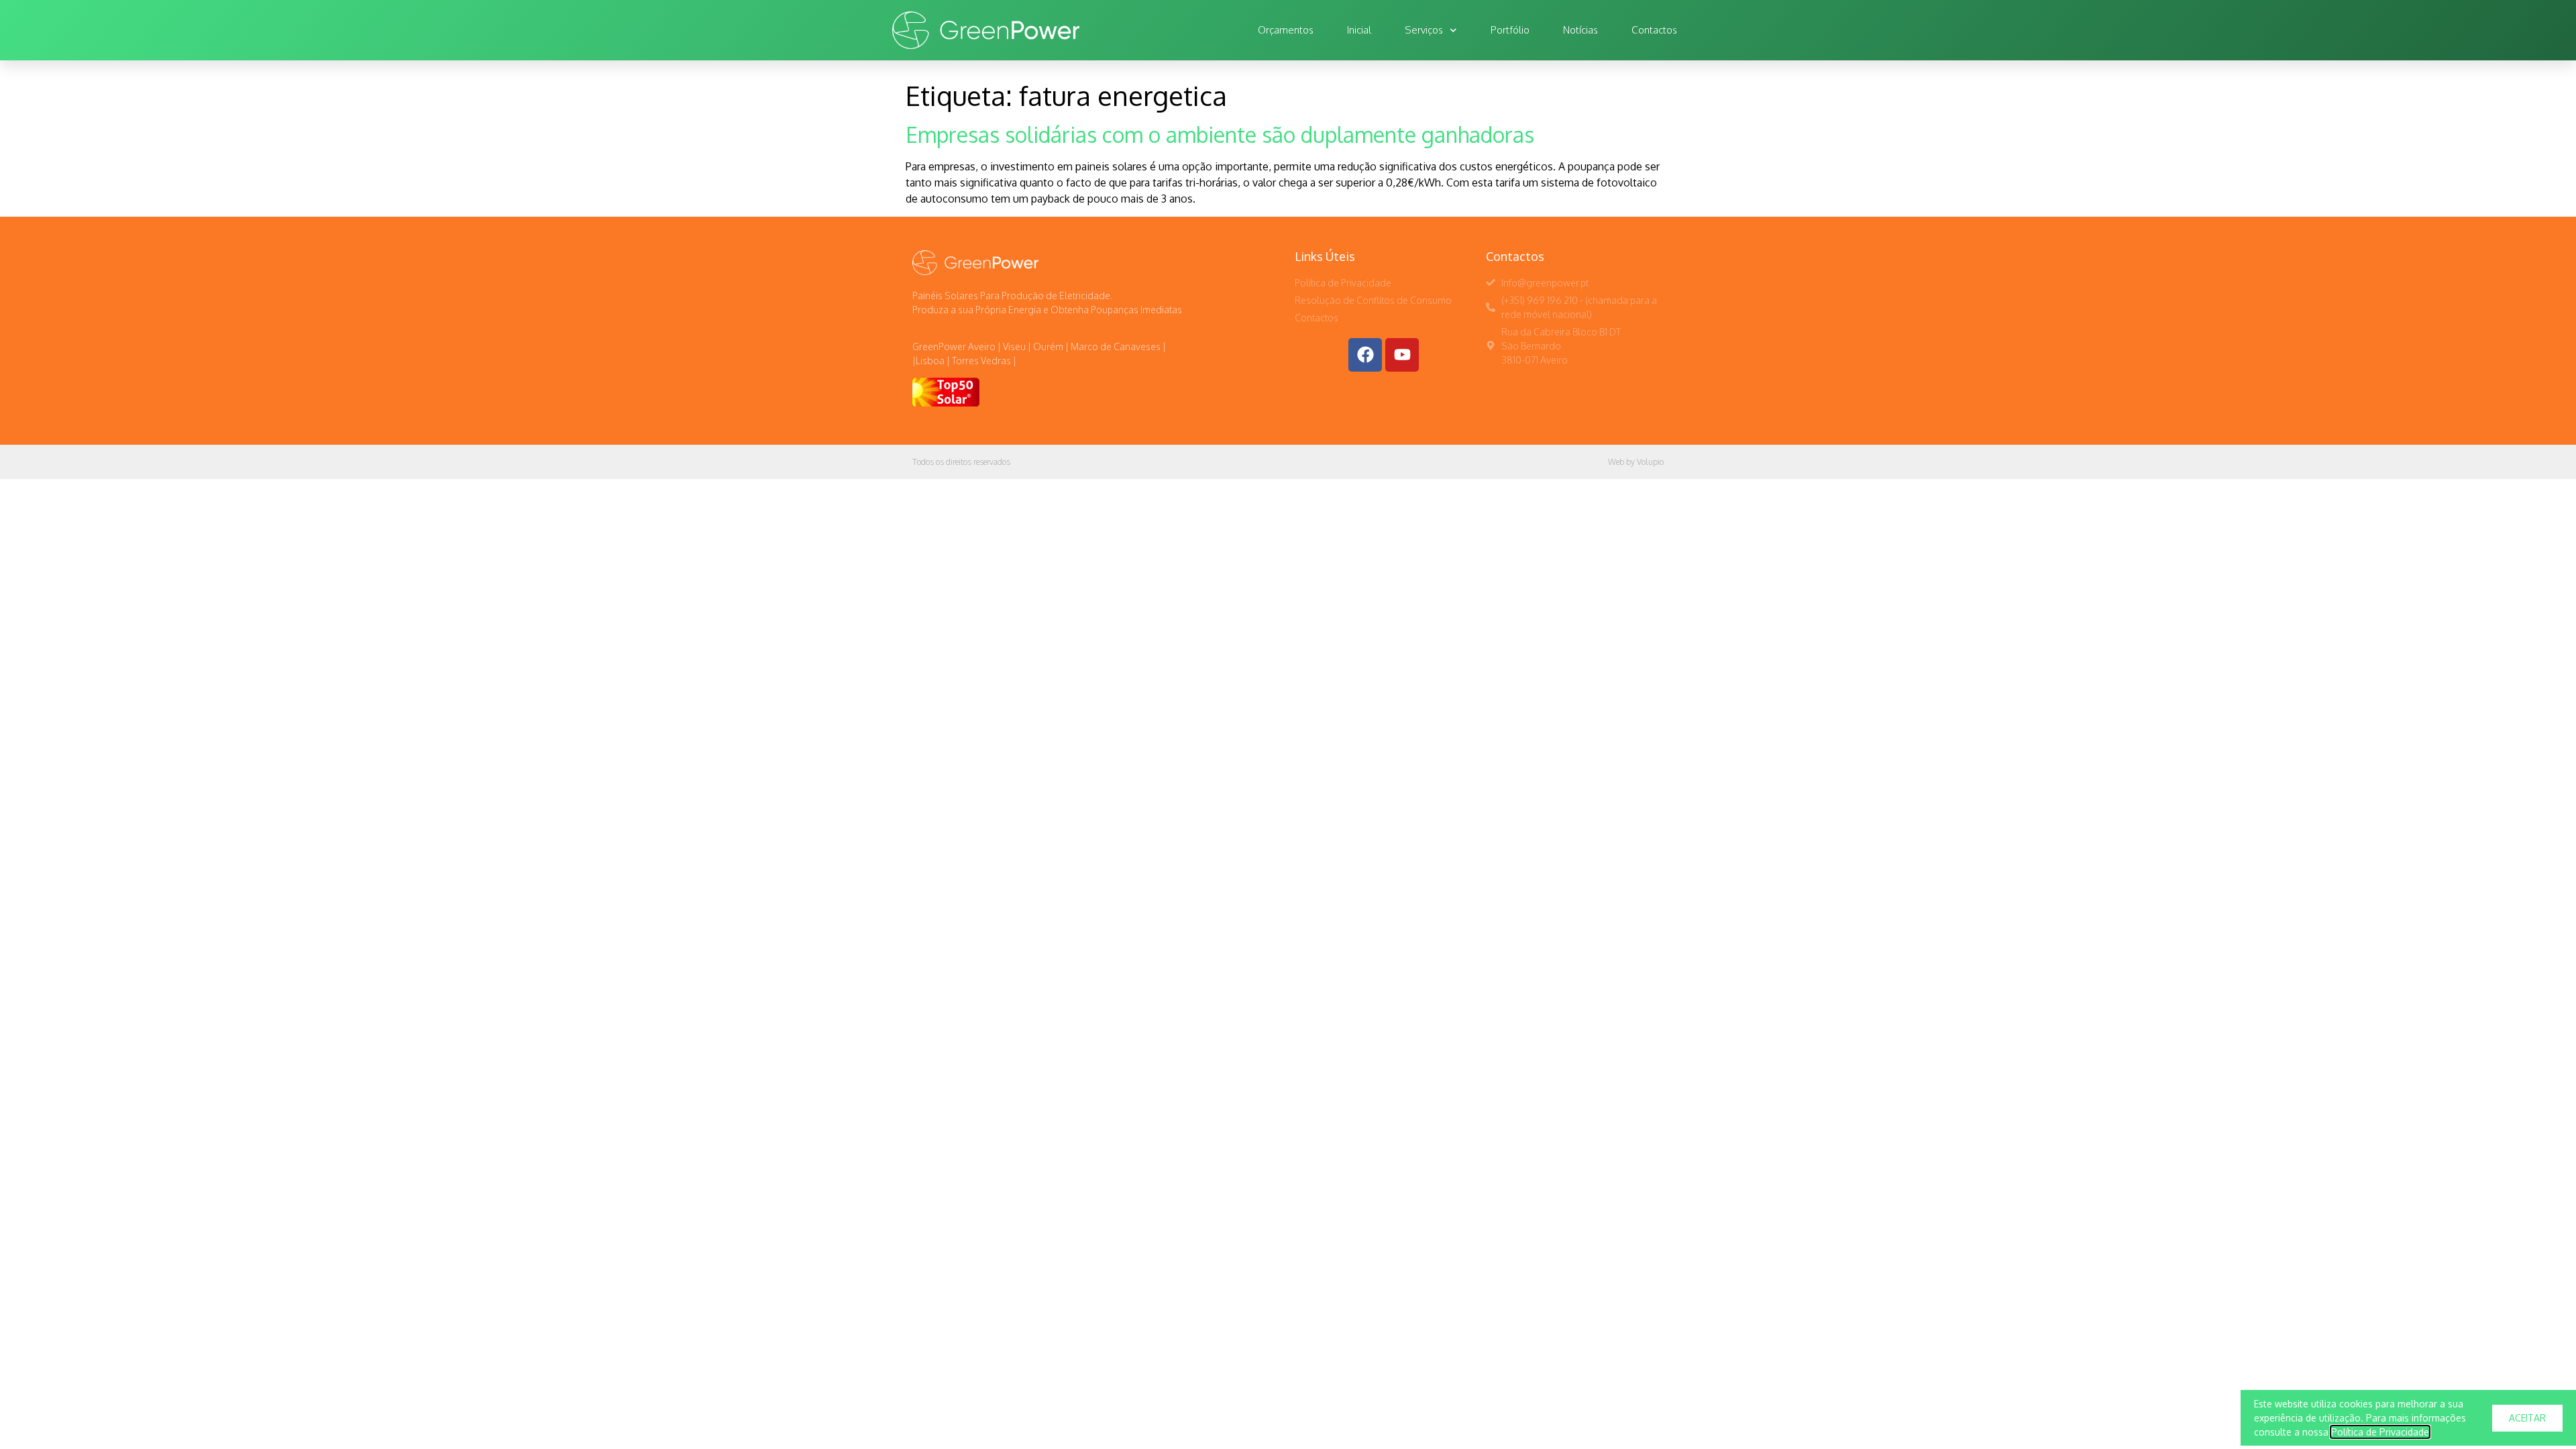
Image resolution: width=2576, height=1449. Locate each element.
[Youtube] (1402, 355)
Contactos (1654, 30)
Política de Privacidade (2380, 1432)
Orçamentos (1286, 30)
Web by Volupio (1636, 462)
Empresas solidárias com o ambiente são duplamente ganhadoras (1220, 135)
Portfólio (1510, 30)
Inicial (1359, 30)
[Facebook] (1365, 355)
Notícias (1580, 30)
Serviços (1424, 30)
